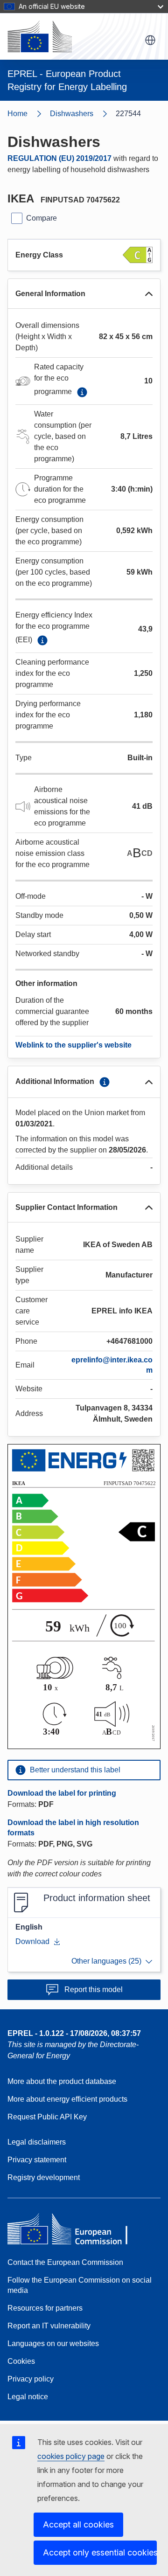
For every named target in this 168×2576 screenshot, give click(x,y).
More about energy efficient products (67, 2099)
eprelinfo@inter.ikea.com (112, 1365)
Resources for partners (45, 2308)
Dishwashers (72, 114)
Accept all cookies (78, 2524)
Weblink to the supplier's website (73, 1045)
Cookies (21, 2361)
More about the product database (62, 2081)
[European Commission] (40, 36)
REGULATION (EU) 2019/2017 (59, 158)
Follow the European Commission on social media (80, 2285)
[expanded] (149, 294)
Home (17, 114)
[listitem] (83, 114)
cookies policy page (71, 2456)
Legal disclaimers (37, 2142)
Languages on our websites (53, 2343)
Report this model (94, 1989)
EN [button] (150, 40)
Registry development (44, 2177)
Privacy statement (37, 2160)
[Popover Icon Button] (82, 392)
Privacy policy (31, 2379)
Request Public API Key (47, 2117)
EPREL (74, 2033)
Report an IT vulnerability (49, 2326)
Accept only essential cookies (100, 2552)
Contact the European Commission (65, 2262)
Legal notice (28, 2397)
